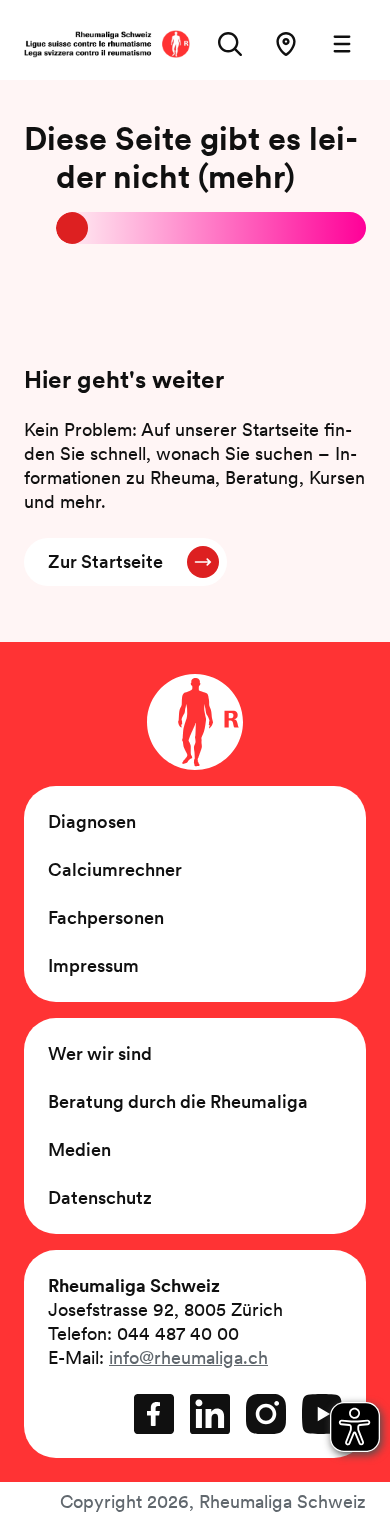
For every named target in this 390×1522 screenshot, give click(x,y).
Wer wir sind (100, 1053)
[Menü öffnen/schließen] (342, 44)
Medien (79, 1149)
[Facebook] (154, 1414)
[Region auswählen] (286, 44)
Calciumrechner (115, 869)
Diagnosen (92, 821)
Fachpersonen (106, 917)
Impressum (93, 965)
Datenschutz (100, 1197)
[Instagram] (266, 1414)
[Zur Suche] (230, 44)
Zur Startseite (105, 561)
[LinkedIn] (210, 1414)
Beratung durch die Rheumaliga (178, 1101)
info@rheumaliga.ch (188, 1357)
